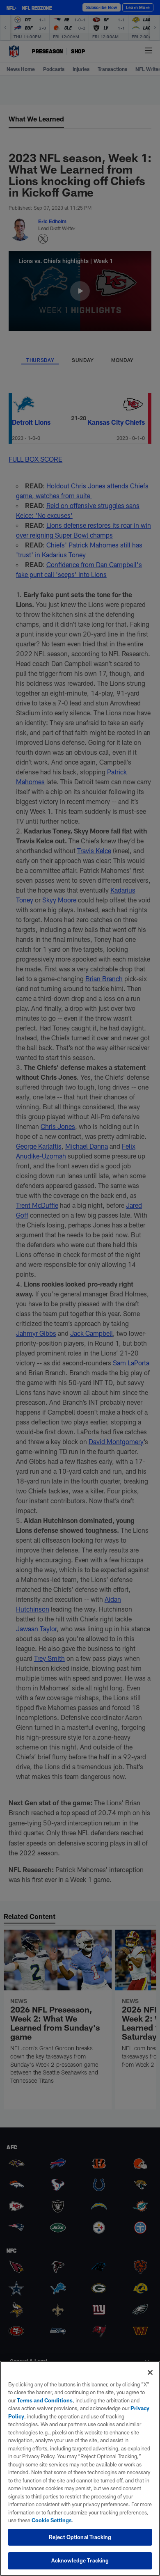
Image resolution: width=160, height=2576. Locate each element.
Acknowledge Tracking (80, 2560)
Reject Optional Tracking (80, 2537)
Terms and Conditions (45, 2400)
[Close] (150, 2372)
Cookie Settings (52, 2520)
